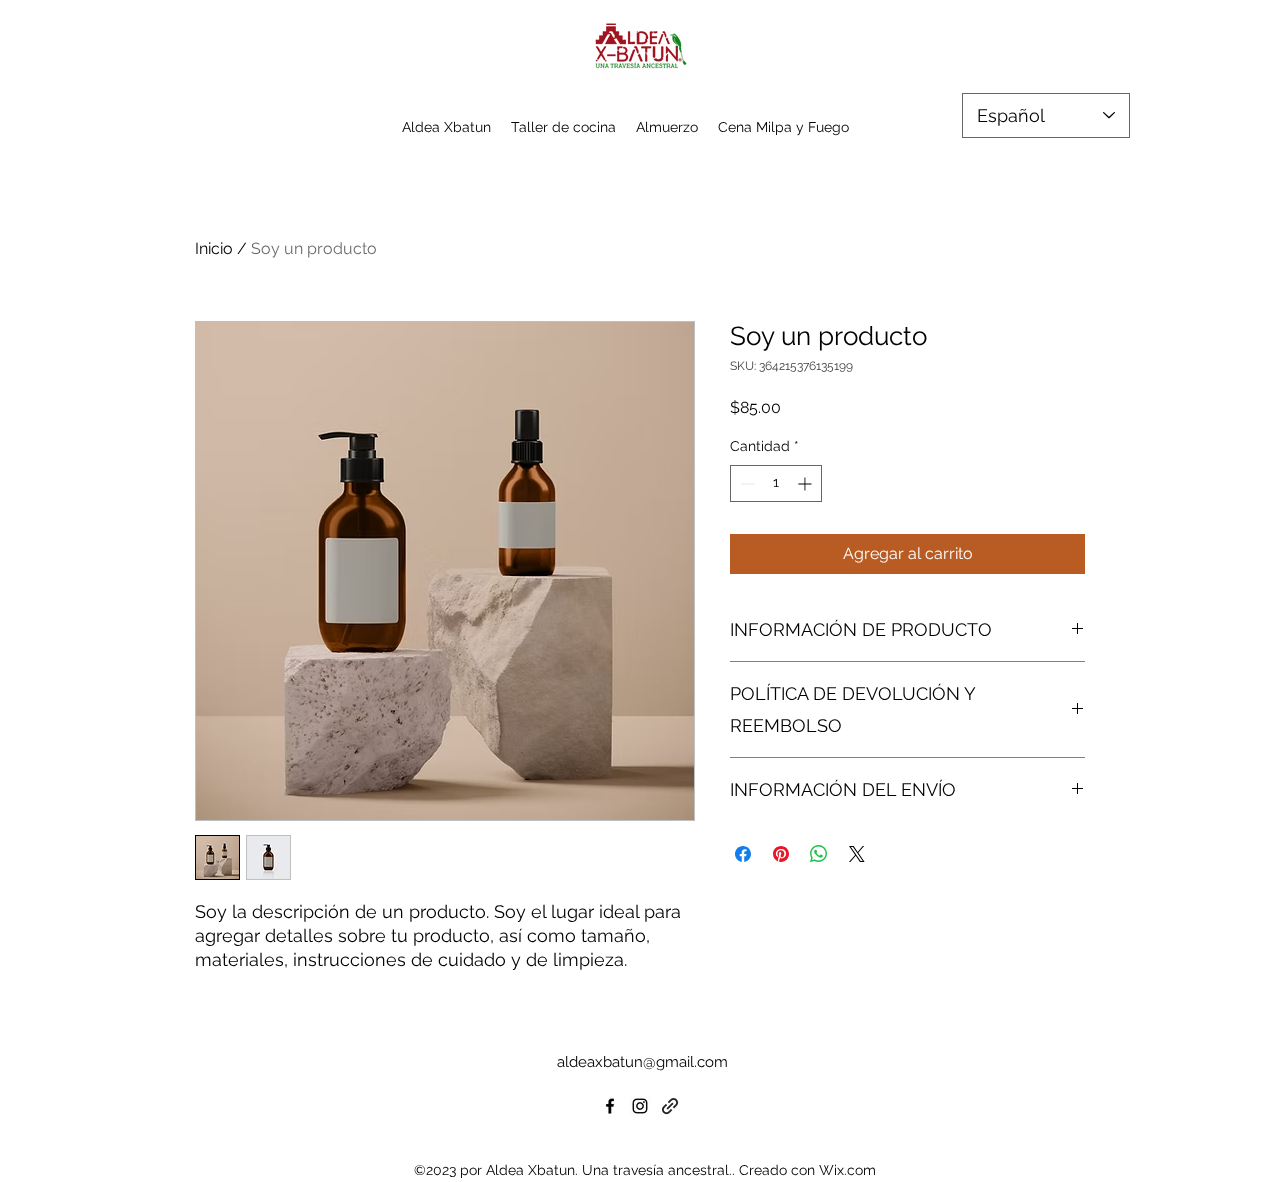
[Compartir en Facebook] (743, 854)
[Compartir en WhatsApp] (819, 854)
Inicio (214, 248)
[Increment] (806, 483)
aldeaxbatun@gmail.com (642, 1062)
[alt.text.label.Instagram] (640, 1106)
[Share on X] (857, 854)
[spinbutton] (776, 483)
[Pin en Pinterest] (781, 854)
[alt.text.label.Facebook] (610, 1106)
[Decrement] (745, 483)
